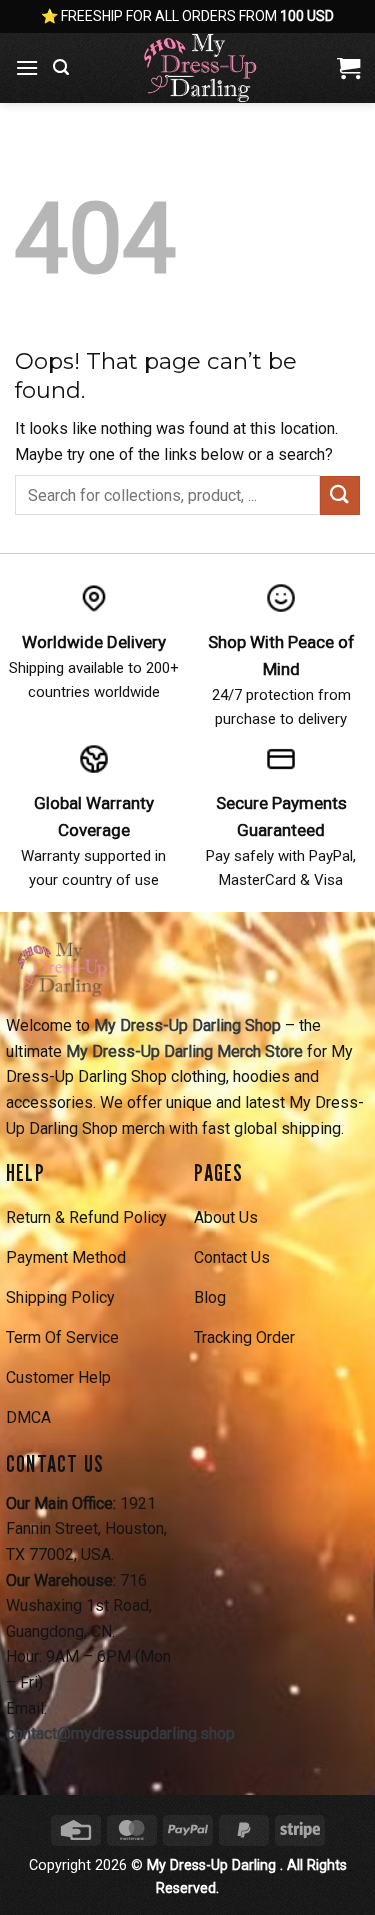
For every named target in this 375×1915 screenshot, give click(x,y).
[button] (27, 67)
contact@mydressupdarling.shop (120, 1733)
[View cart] (348, 68)
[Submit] (340, 495)
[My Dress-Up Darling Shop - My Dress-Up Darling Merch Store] (202, 68)
